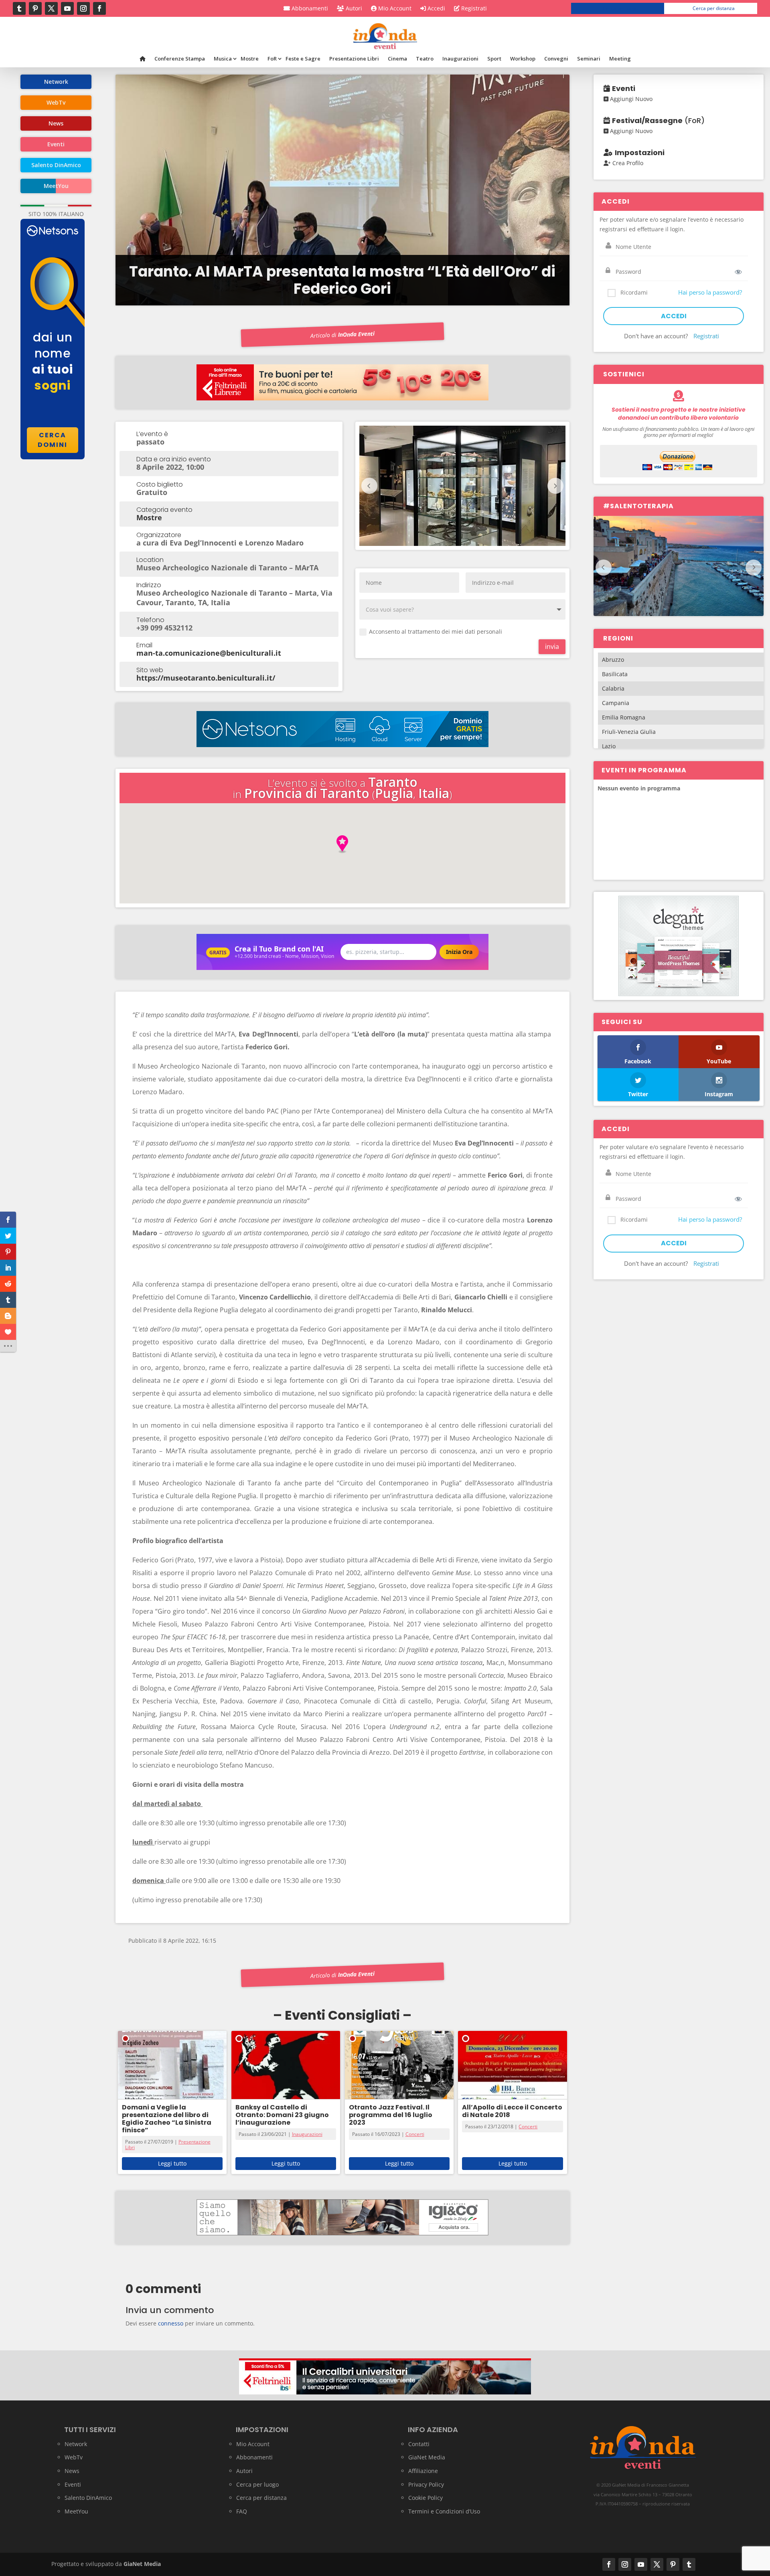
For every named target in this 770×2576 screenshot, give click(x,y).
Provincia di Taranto (307, 793)
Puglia (394, 793)
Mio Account (394, 9)
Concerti (415, 2134)
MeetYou (76, 2511)
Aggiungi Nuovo (630, 99)
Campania (616, 703)
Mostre (250, 59)
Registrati (473, 9)
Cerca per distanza (714, 8)
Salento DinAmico (88, 2498)
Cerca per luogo (621, 8)
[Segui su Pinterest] (35, 8)
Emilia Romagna (624, 717)
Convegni (556, 59)
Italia (434, 793)
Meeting (620, 59)
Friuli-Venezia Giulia (629, 732)
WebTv (74, 2457)
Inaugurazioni (460, 59)
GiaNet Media (427, 2457)
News (72, 2471)
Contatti (419, 2444)
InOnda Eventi (357, 334)
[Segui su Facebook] (99, 8)
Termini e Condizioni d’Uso (444, 2511)
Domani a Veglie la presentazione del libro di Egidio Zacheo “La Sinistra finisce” (167, 2119)
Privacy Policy (426, 2484)
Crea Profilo (627, 163)
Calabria (613, 688)
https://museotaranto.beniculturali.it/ (206, 678)
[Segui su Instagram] (83, 8)
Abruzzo (613, 660)
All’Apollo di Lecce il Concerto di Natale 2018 (512, 2111)
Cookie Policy (426, 2498)
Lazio (609, 746)
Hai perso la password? (710, 292)
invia (552, 647)
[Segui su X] (51, 8)
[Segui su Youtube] (67, 8)
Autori (353, 9)
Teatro (425, 59)
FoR (272, 59)
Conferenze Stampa (180, 59)
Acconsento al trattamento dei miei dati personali (436, 631)
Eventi (73, 2484)
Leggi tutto (172, 2163)
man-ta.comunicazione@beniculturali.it (209, 653)
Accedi (436, 9)
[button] (342, 844)
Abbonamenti (309, 9)
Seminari (589, 59)
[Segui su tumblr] (19, 8)
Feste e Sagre (303, 59)
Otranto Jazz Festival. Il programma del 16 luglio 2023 (391, 2115)
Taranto (393, 782)
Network (76, 2444)
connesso (171, 2323)
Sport (494, 59)
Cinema (397, 59)
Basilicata (615, 674)
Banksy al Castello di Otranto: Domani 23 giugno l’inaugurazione (282, 2115)
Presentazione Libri (354, 59)
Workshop (523, 59)
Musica (223, 59)
